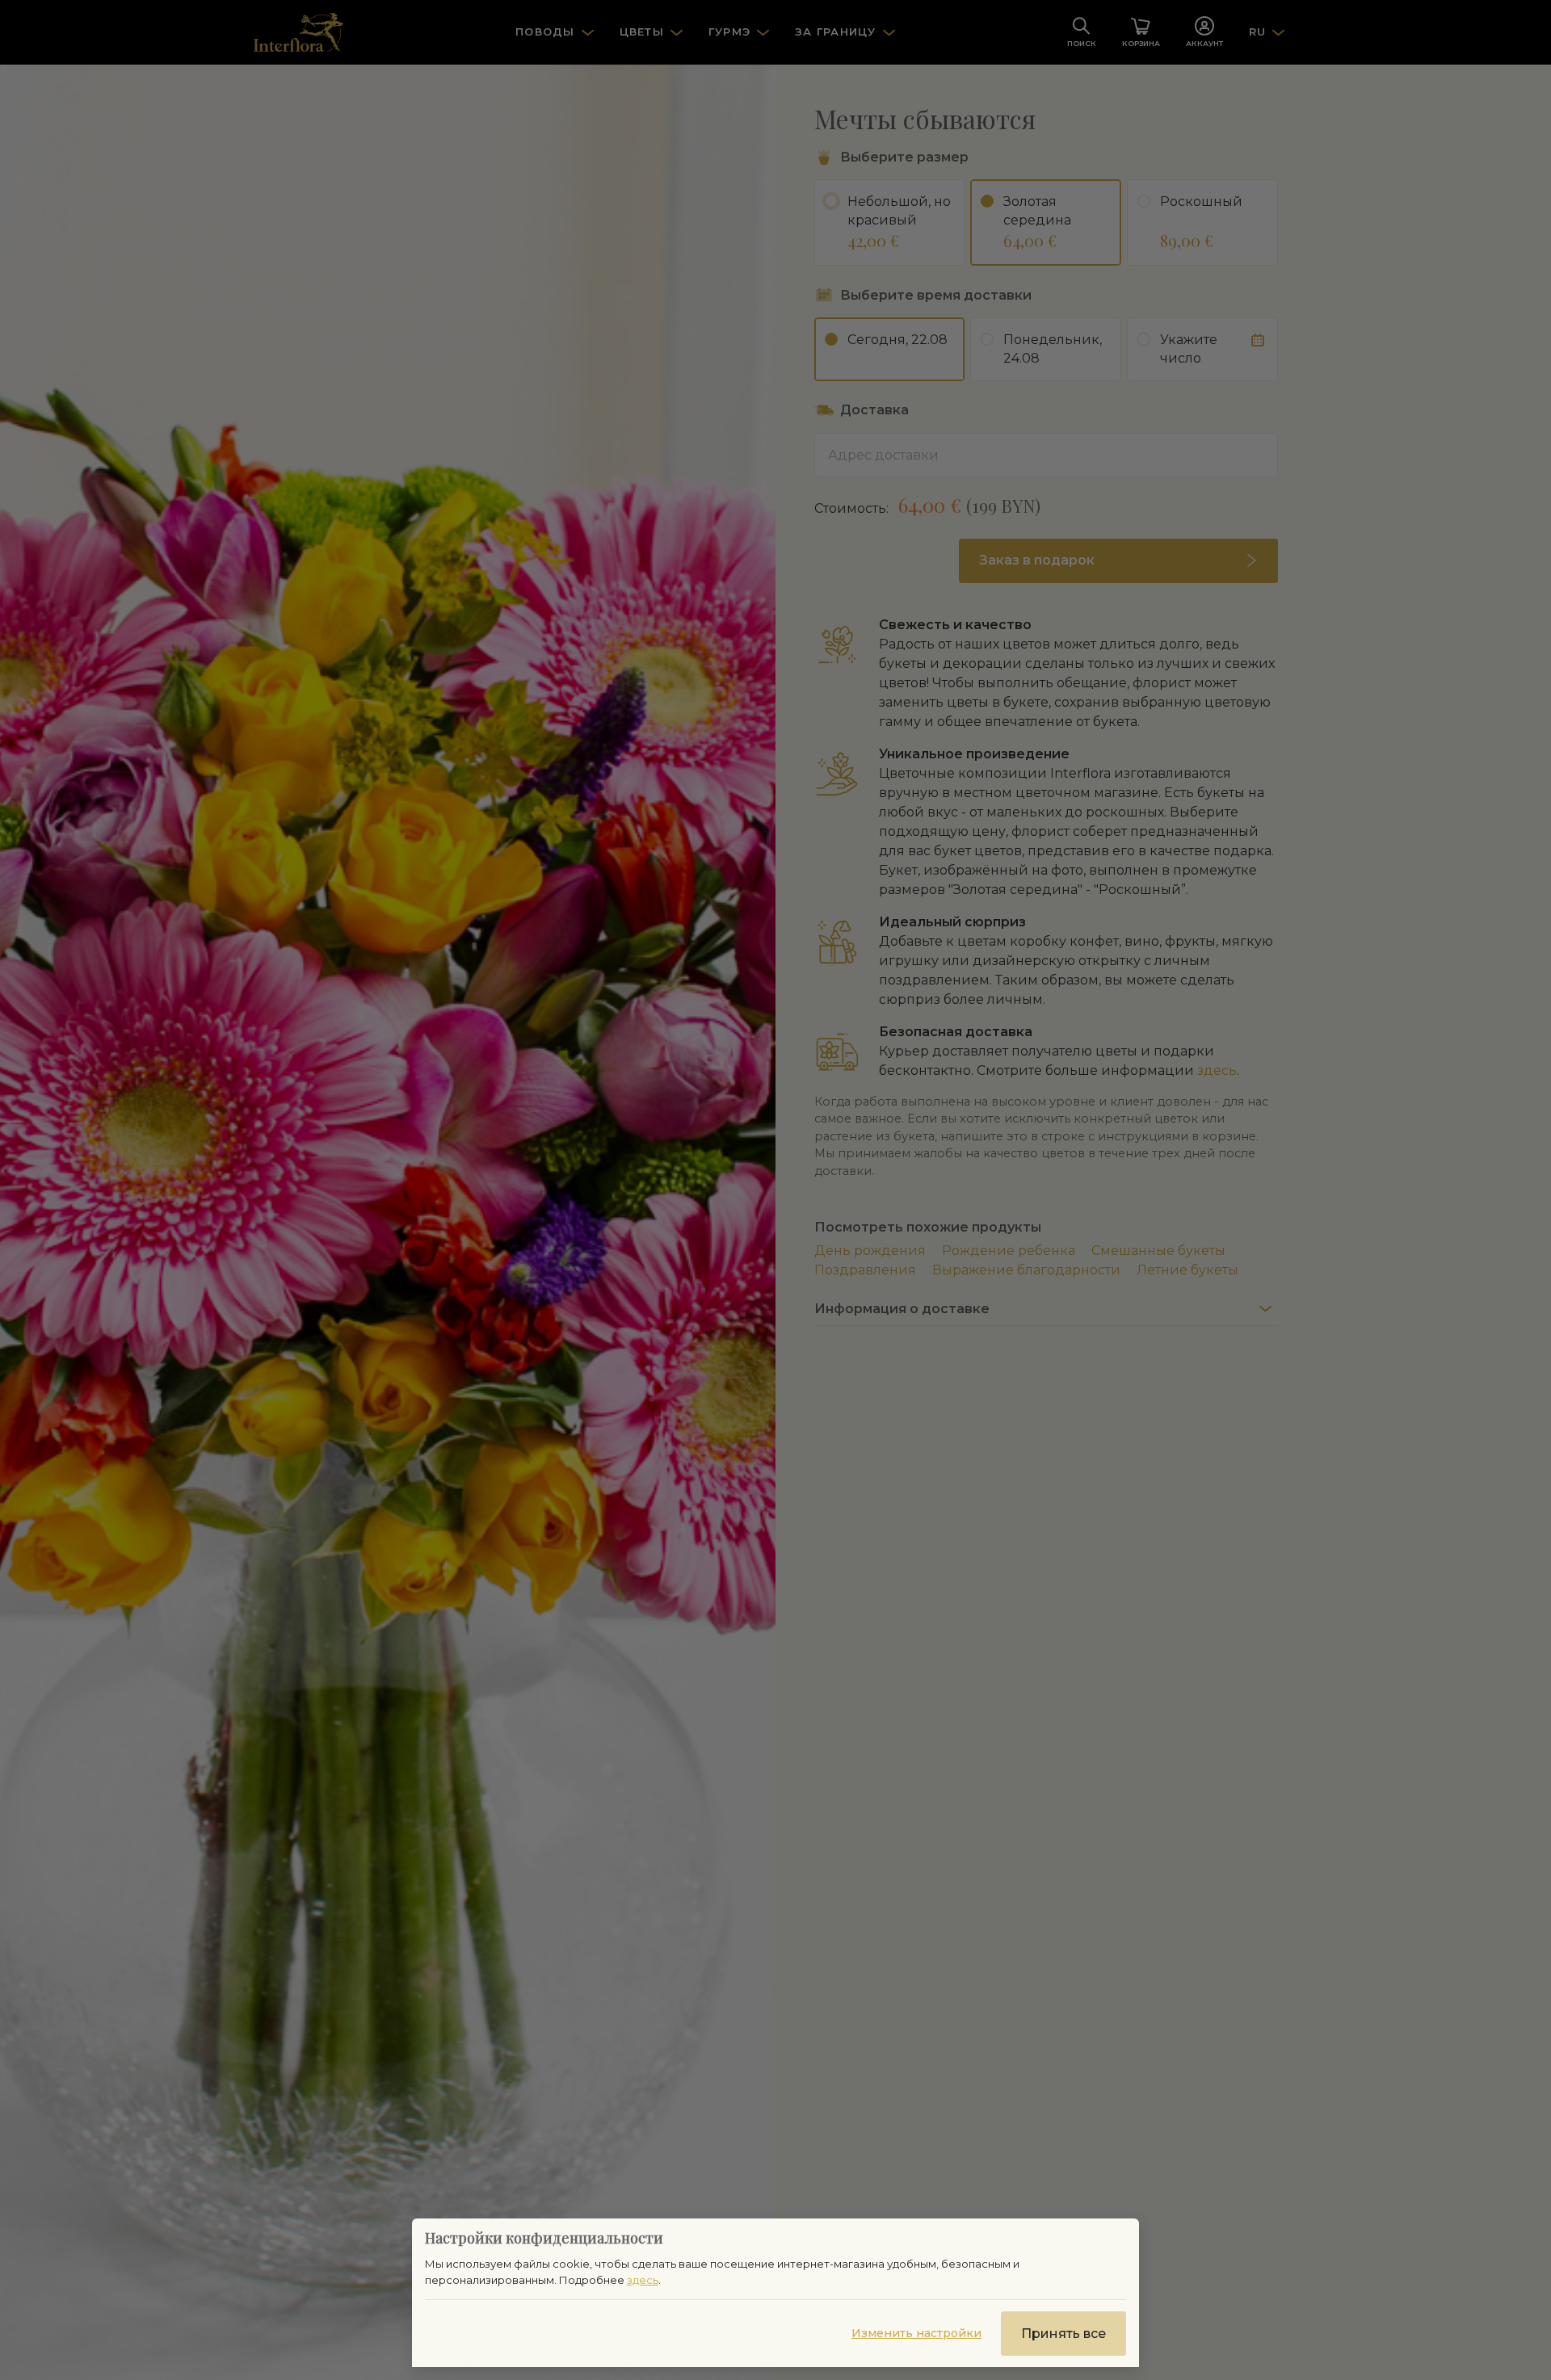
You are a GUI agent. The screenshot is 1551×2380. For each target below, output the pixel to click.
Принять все (1063, 2334)
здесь (643, 2280)
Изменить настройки (916, 2333)
